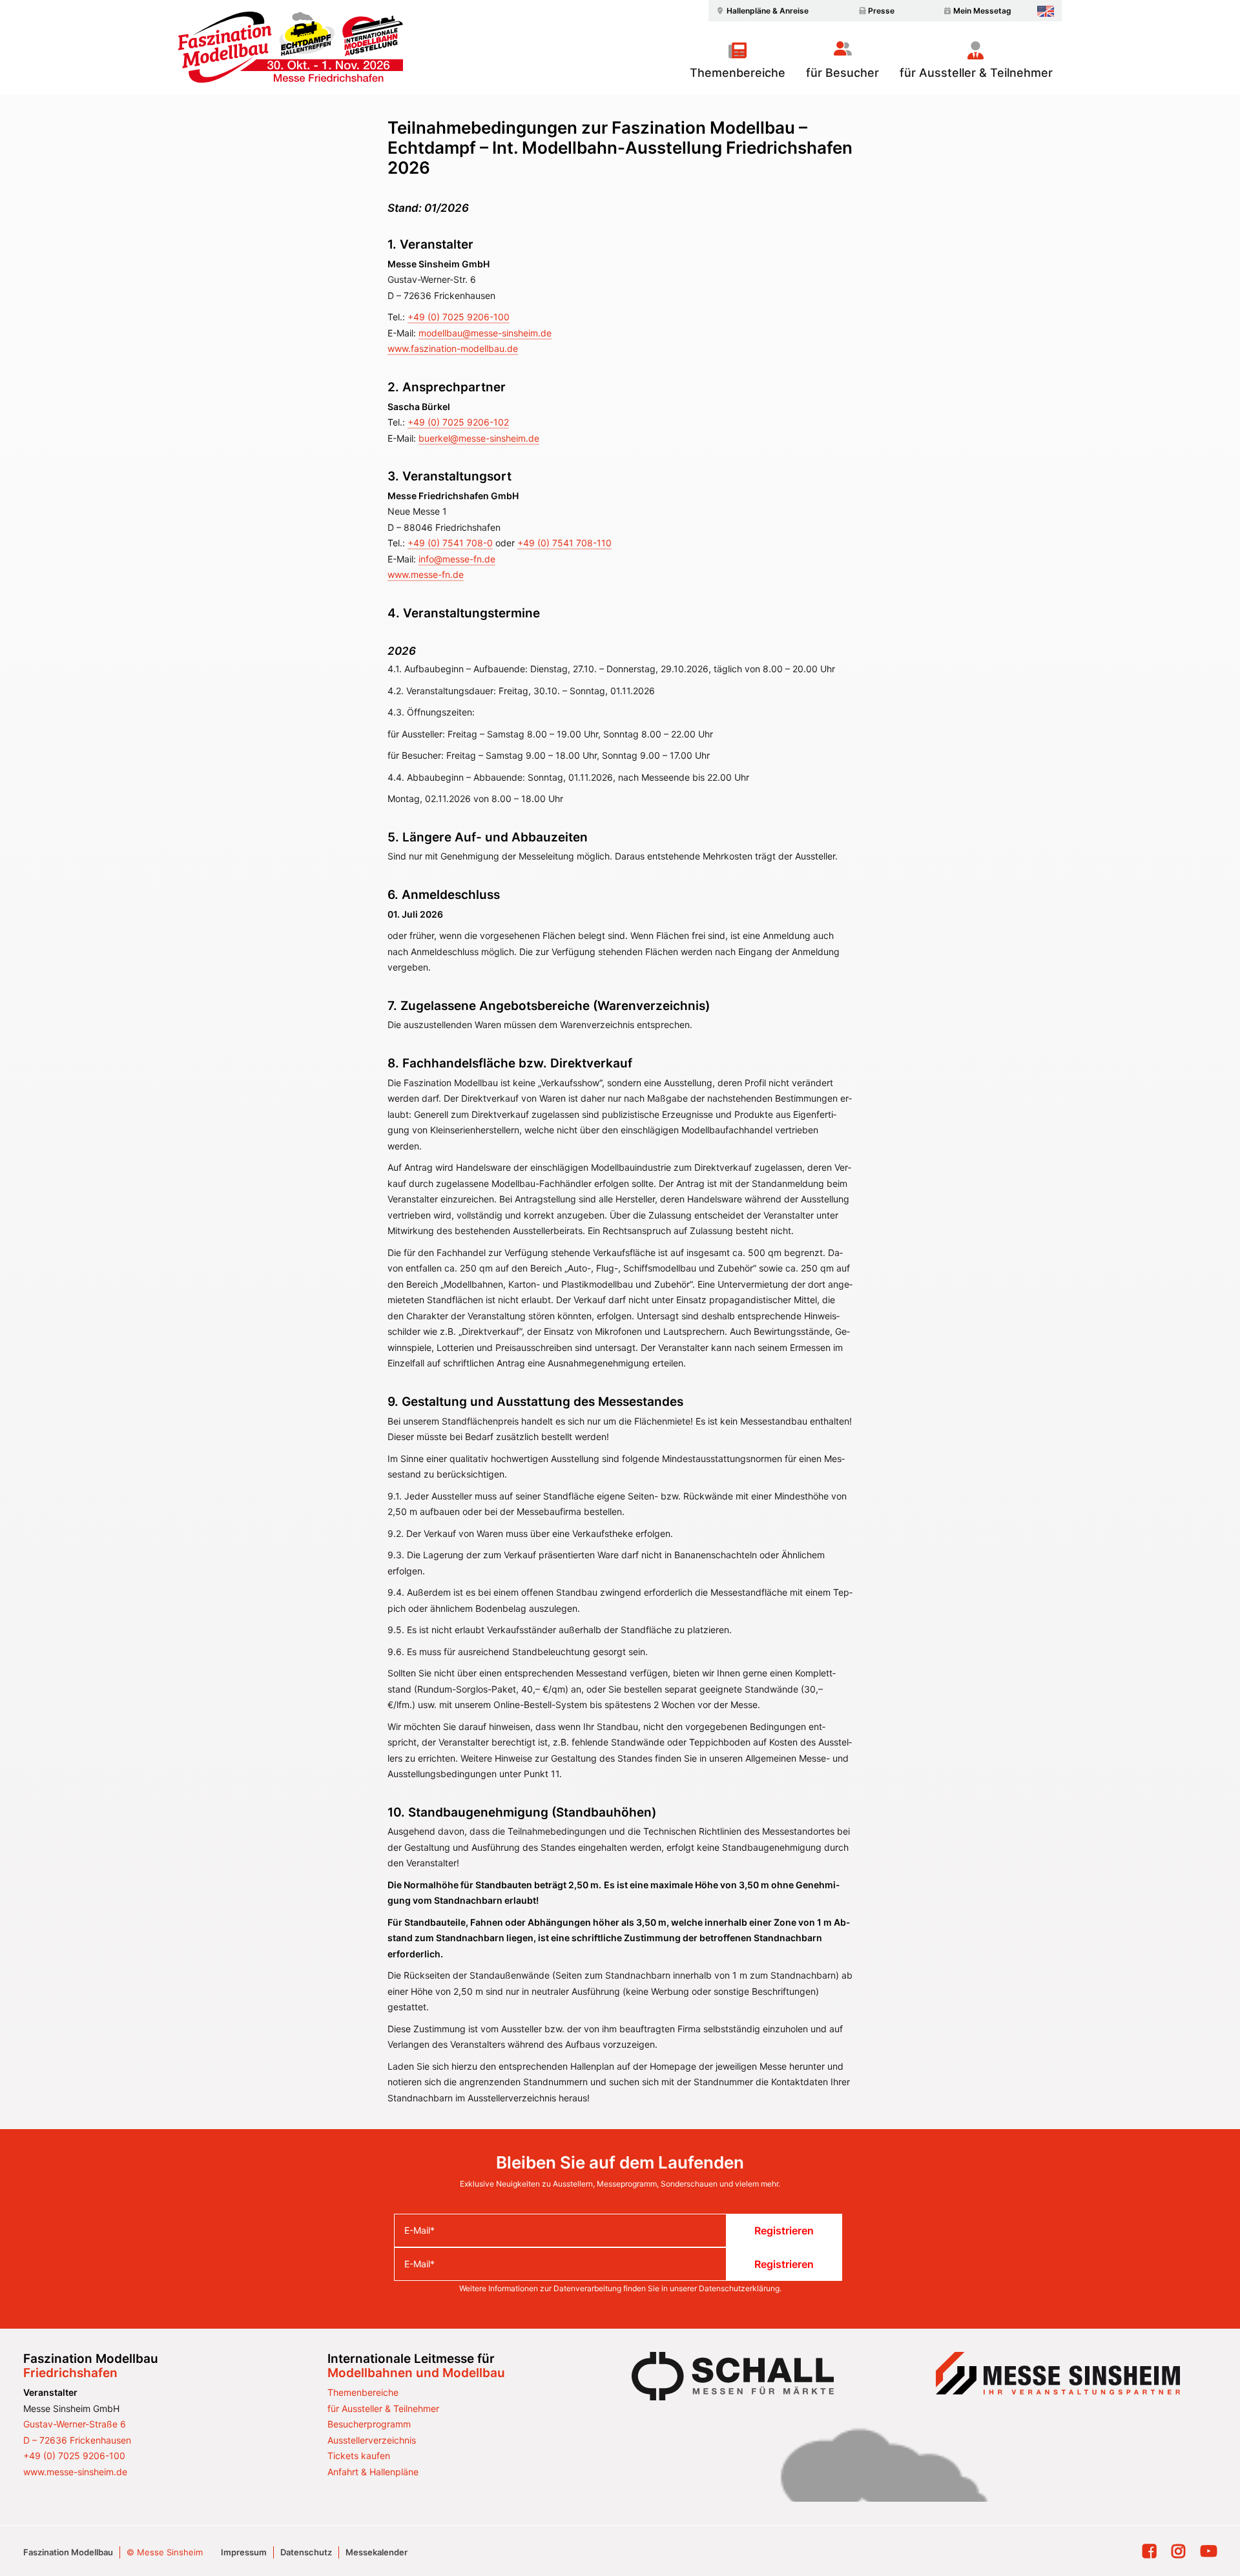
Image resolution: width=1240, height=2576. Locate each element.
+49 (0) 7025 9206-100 (459, 317)
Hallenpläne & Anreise (768, 11)
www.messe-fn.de (426, 574)
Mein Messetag (982, 11)
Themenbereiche (738, 72)
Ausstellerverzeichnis (372, 2440)
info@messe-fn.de (457, 559)
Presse (881, 11)
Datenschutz (306, 2552)
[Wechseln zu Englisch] (1046, 11)
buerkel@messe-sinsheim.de (479, 438)
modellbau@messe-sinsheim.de (485, 333)
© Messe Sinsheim (165, 2552)
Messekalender (377, 2552)
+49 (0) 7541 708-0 (450, 543)
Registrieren (784, 2231)
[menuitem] (761, 11)
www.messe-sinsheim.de (75, 2472)
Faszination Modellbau (68, 2552)
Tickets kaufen (359, 2456)
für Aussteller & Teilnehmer (976, 72)
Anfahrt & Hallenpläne (373, 2472)
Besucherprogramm (369, 2424)
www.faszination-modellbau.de (453, 348)
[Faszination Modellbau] (291, 47)
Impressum (244, 2552)
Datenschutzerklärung (739, 2288)
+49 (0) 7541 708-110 (564, 543)
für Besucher (842, 72)
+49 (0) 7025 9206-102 (458, 422)
